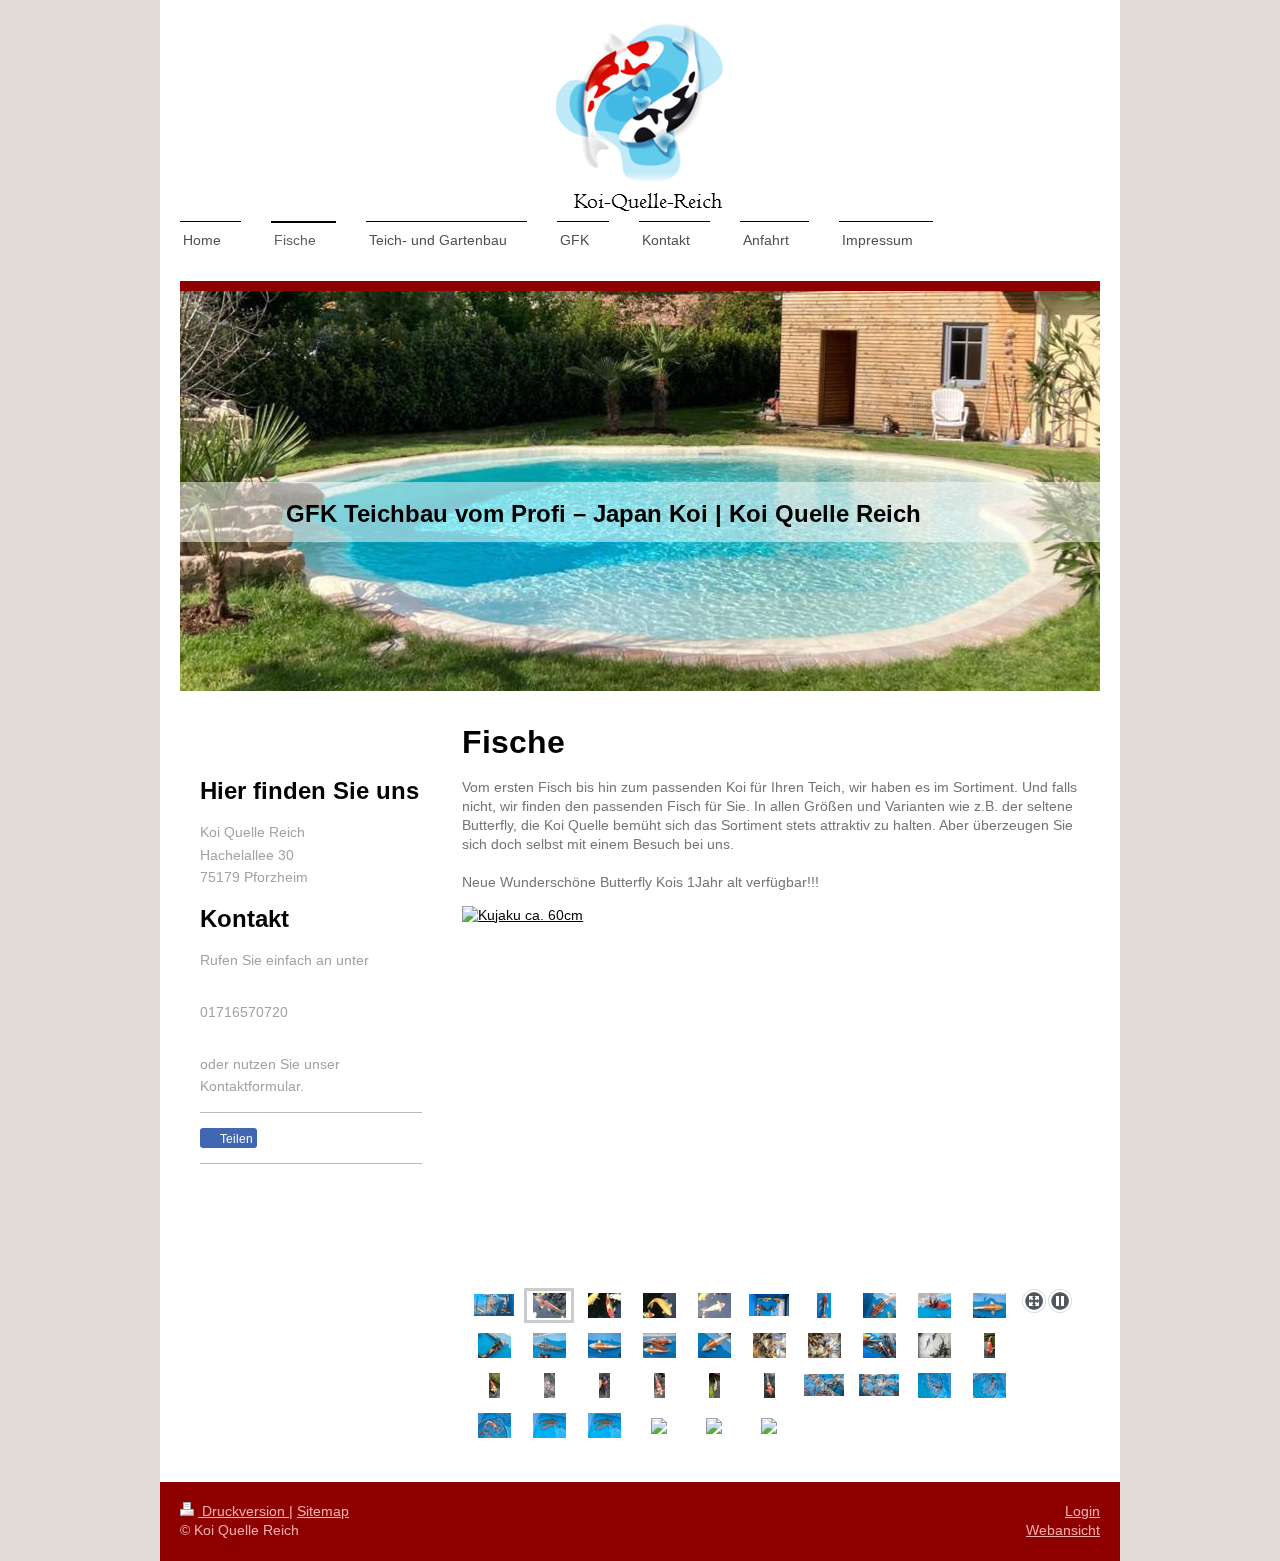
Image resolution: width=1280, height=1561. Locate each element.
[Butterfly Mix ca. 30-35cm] (879, 1345)
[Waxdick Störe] (934, 1345)
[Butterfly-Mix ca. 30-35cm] (769, 1305)
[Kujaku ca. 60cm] (549, 1305)
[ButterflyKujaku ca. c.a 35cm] (824, 1305)
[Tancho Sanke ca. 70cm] (714, 1305)
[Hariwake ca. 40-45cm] (989, 1305)
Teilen (235, 1139)
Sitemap (323, 1511)
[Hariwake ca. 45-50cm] (604, 1345)
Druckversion (243, 1511)
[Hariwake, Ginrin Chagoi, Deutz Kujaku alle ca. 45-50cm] (659, 1345)
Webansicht (1063, 1530)
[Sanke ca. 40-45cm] (934, 1305)
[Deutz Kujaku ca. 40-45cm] (879, 1305)
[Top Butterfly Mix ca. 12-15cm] (769, 1345)
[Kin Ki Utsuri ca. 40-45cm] (494, 1345)
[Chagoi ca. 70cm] (659, 1305)
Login (1082, 1511)
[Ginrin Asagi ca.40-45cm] (549, 1345)
